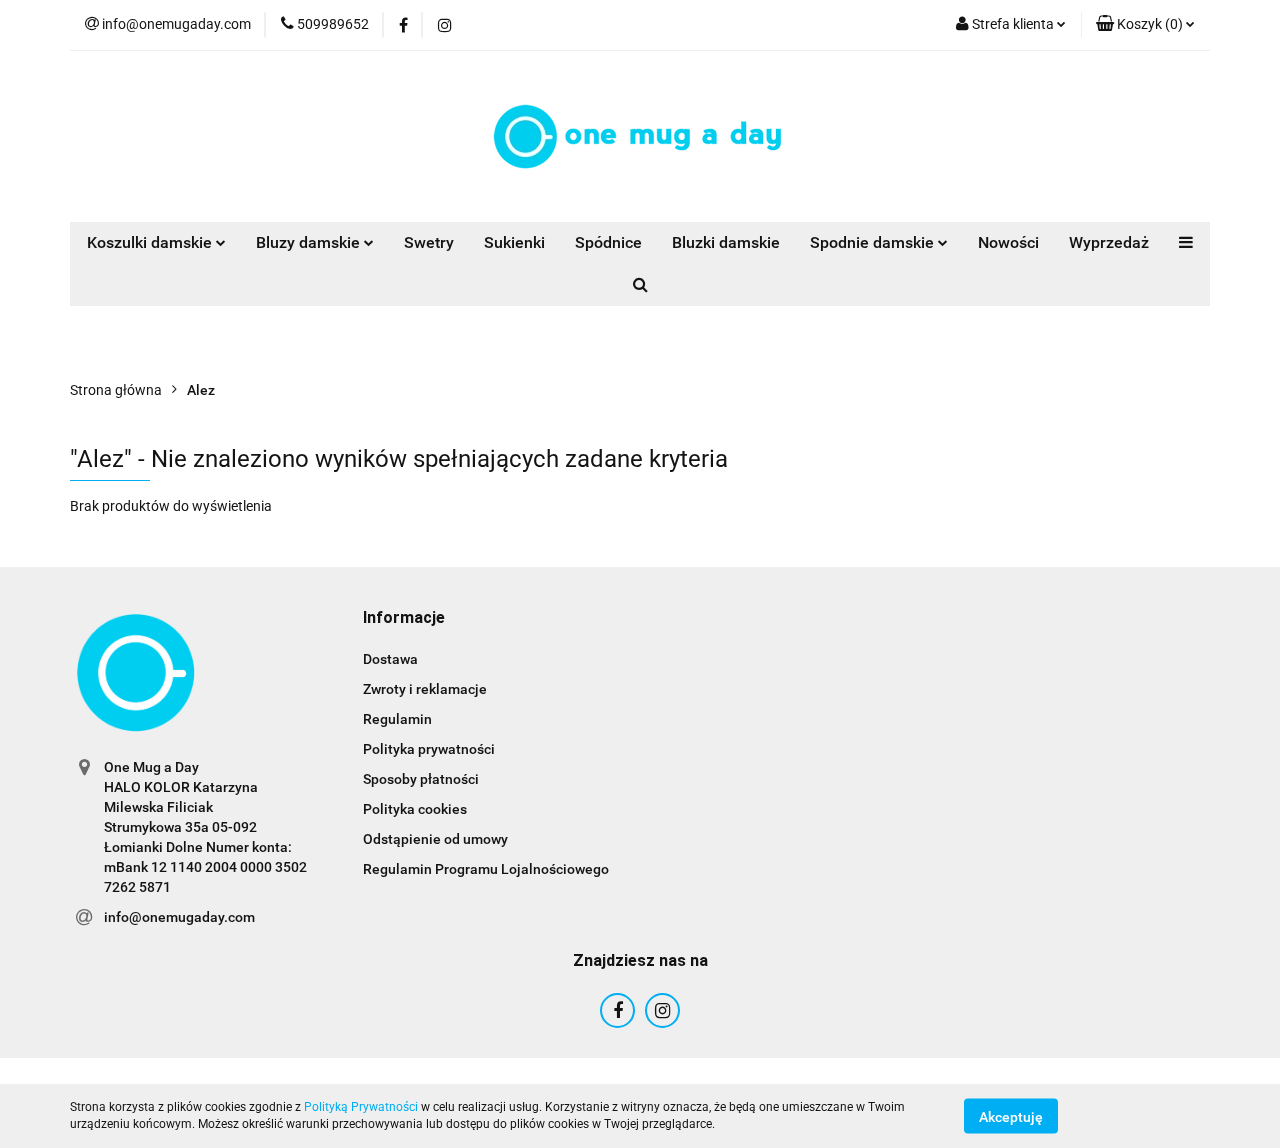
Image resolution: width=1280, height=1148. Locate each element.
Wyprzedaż (1109, 242)
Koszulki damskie (151, 242)
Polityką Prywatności (361, 1107)
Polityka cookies (415, 809)
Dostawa (390, 659)
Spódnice (608, 242)
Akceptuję (1011, 1116)
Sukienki (514, 242)
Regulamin (397, 719)
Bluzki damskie (726, 242)
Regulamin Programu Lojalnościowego (486, 869)
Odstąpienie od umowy (435, 839)
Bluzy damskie (310, 242)
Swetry (429, 242)
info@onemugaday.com (179, 917)
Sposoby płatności (421, 779)
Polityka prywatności (429, 749)
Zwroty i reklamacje (425, 689)
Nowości (1008, 242)
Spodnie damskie (874, 242)
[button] (404, 618)
